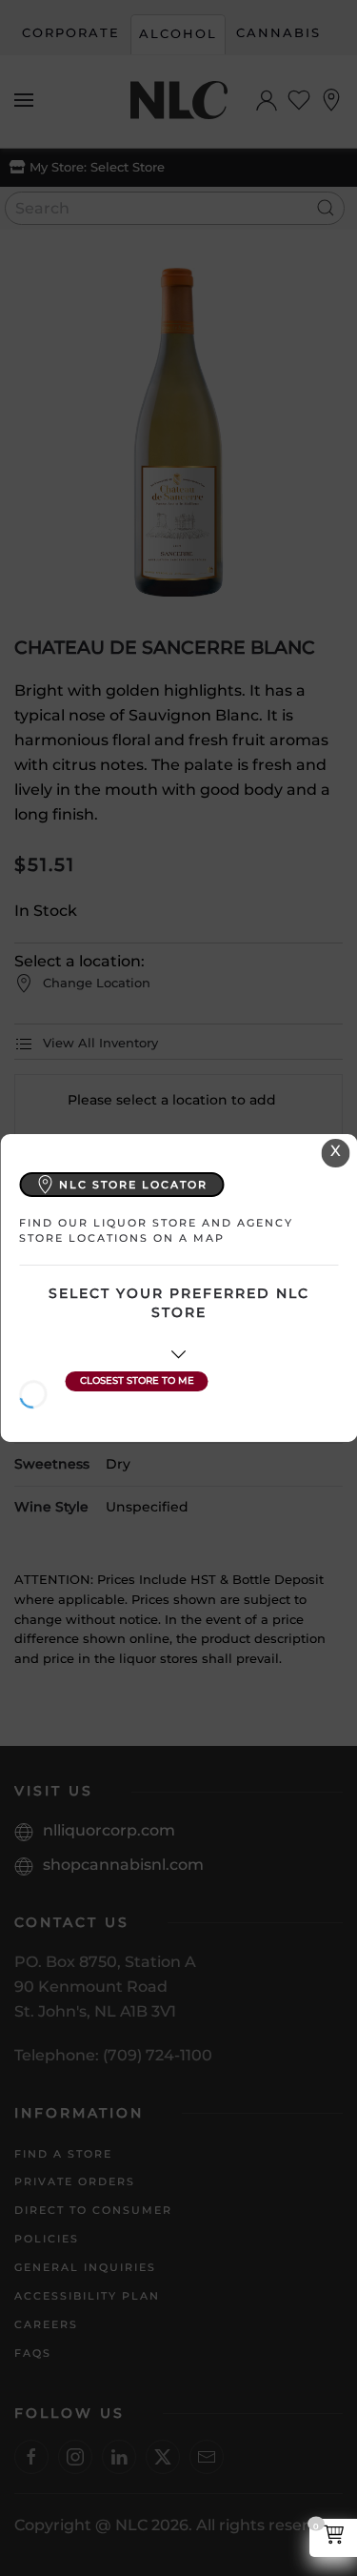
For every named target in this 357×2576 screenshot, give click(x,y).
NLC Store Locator (133, 1185)
